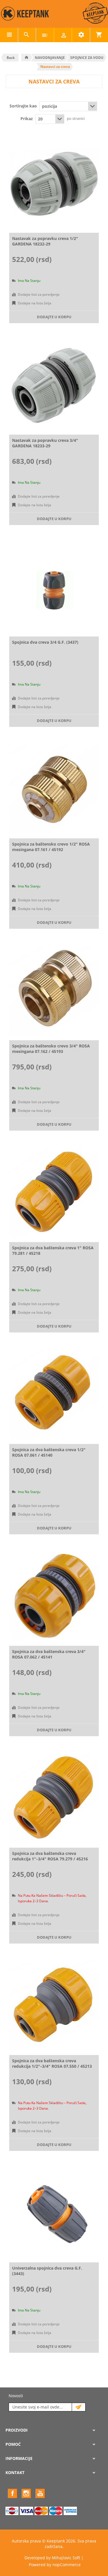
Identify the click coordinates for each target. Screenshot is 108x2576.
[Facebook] (12, 2493)
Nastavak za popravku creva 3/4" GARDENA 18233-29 (45, 443)
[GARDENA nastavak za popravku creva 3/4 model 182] (54, 385)
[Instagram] (26, 2493)
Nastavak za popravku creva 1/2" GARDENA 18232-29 (45, 241)
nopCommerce (67, 2565)
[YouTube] (40, 2493)
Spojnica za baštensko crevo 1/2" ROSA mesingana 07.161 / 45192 (51, 847)
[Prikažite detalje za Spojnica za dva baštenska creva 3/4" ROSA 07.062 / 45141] (54, 1597)
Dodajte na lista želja (35, 303)
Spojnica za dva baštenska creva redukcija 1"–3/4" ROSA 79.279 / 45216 (50, 1856)
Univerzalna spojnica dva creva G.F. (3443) (47, 2271)
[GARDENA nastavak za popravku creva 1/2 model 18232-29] (54, 184)
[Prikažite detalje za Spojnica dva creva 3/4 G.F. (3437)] (54, 587)
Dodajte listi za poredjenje (39, 294)
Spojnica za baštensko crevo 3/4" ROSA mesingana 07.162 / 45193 (51, 1049)
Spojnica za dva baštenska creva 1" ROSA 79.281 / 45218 (53, 1250)
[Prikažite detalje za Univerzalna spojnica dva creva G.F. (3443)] (54, 2213)
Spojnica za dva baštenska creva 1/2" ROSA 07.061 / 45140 (49, 1452)
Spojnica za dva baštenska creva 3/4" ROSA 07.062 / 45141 (49, 1654)
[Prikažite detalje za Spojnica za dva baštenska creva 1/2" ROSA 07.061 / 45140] (54, 1395)
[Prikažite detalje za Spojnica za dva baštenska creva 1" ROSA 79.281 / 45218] (54, 1193)
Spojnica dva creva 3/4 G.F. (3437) (45, 642)
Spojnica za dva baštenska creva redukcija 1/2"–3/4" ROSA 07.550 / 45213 (52, 2063)
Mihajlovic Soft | (68, 2558)
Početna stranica (26, 57)
